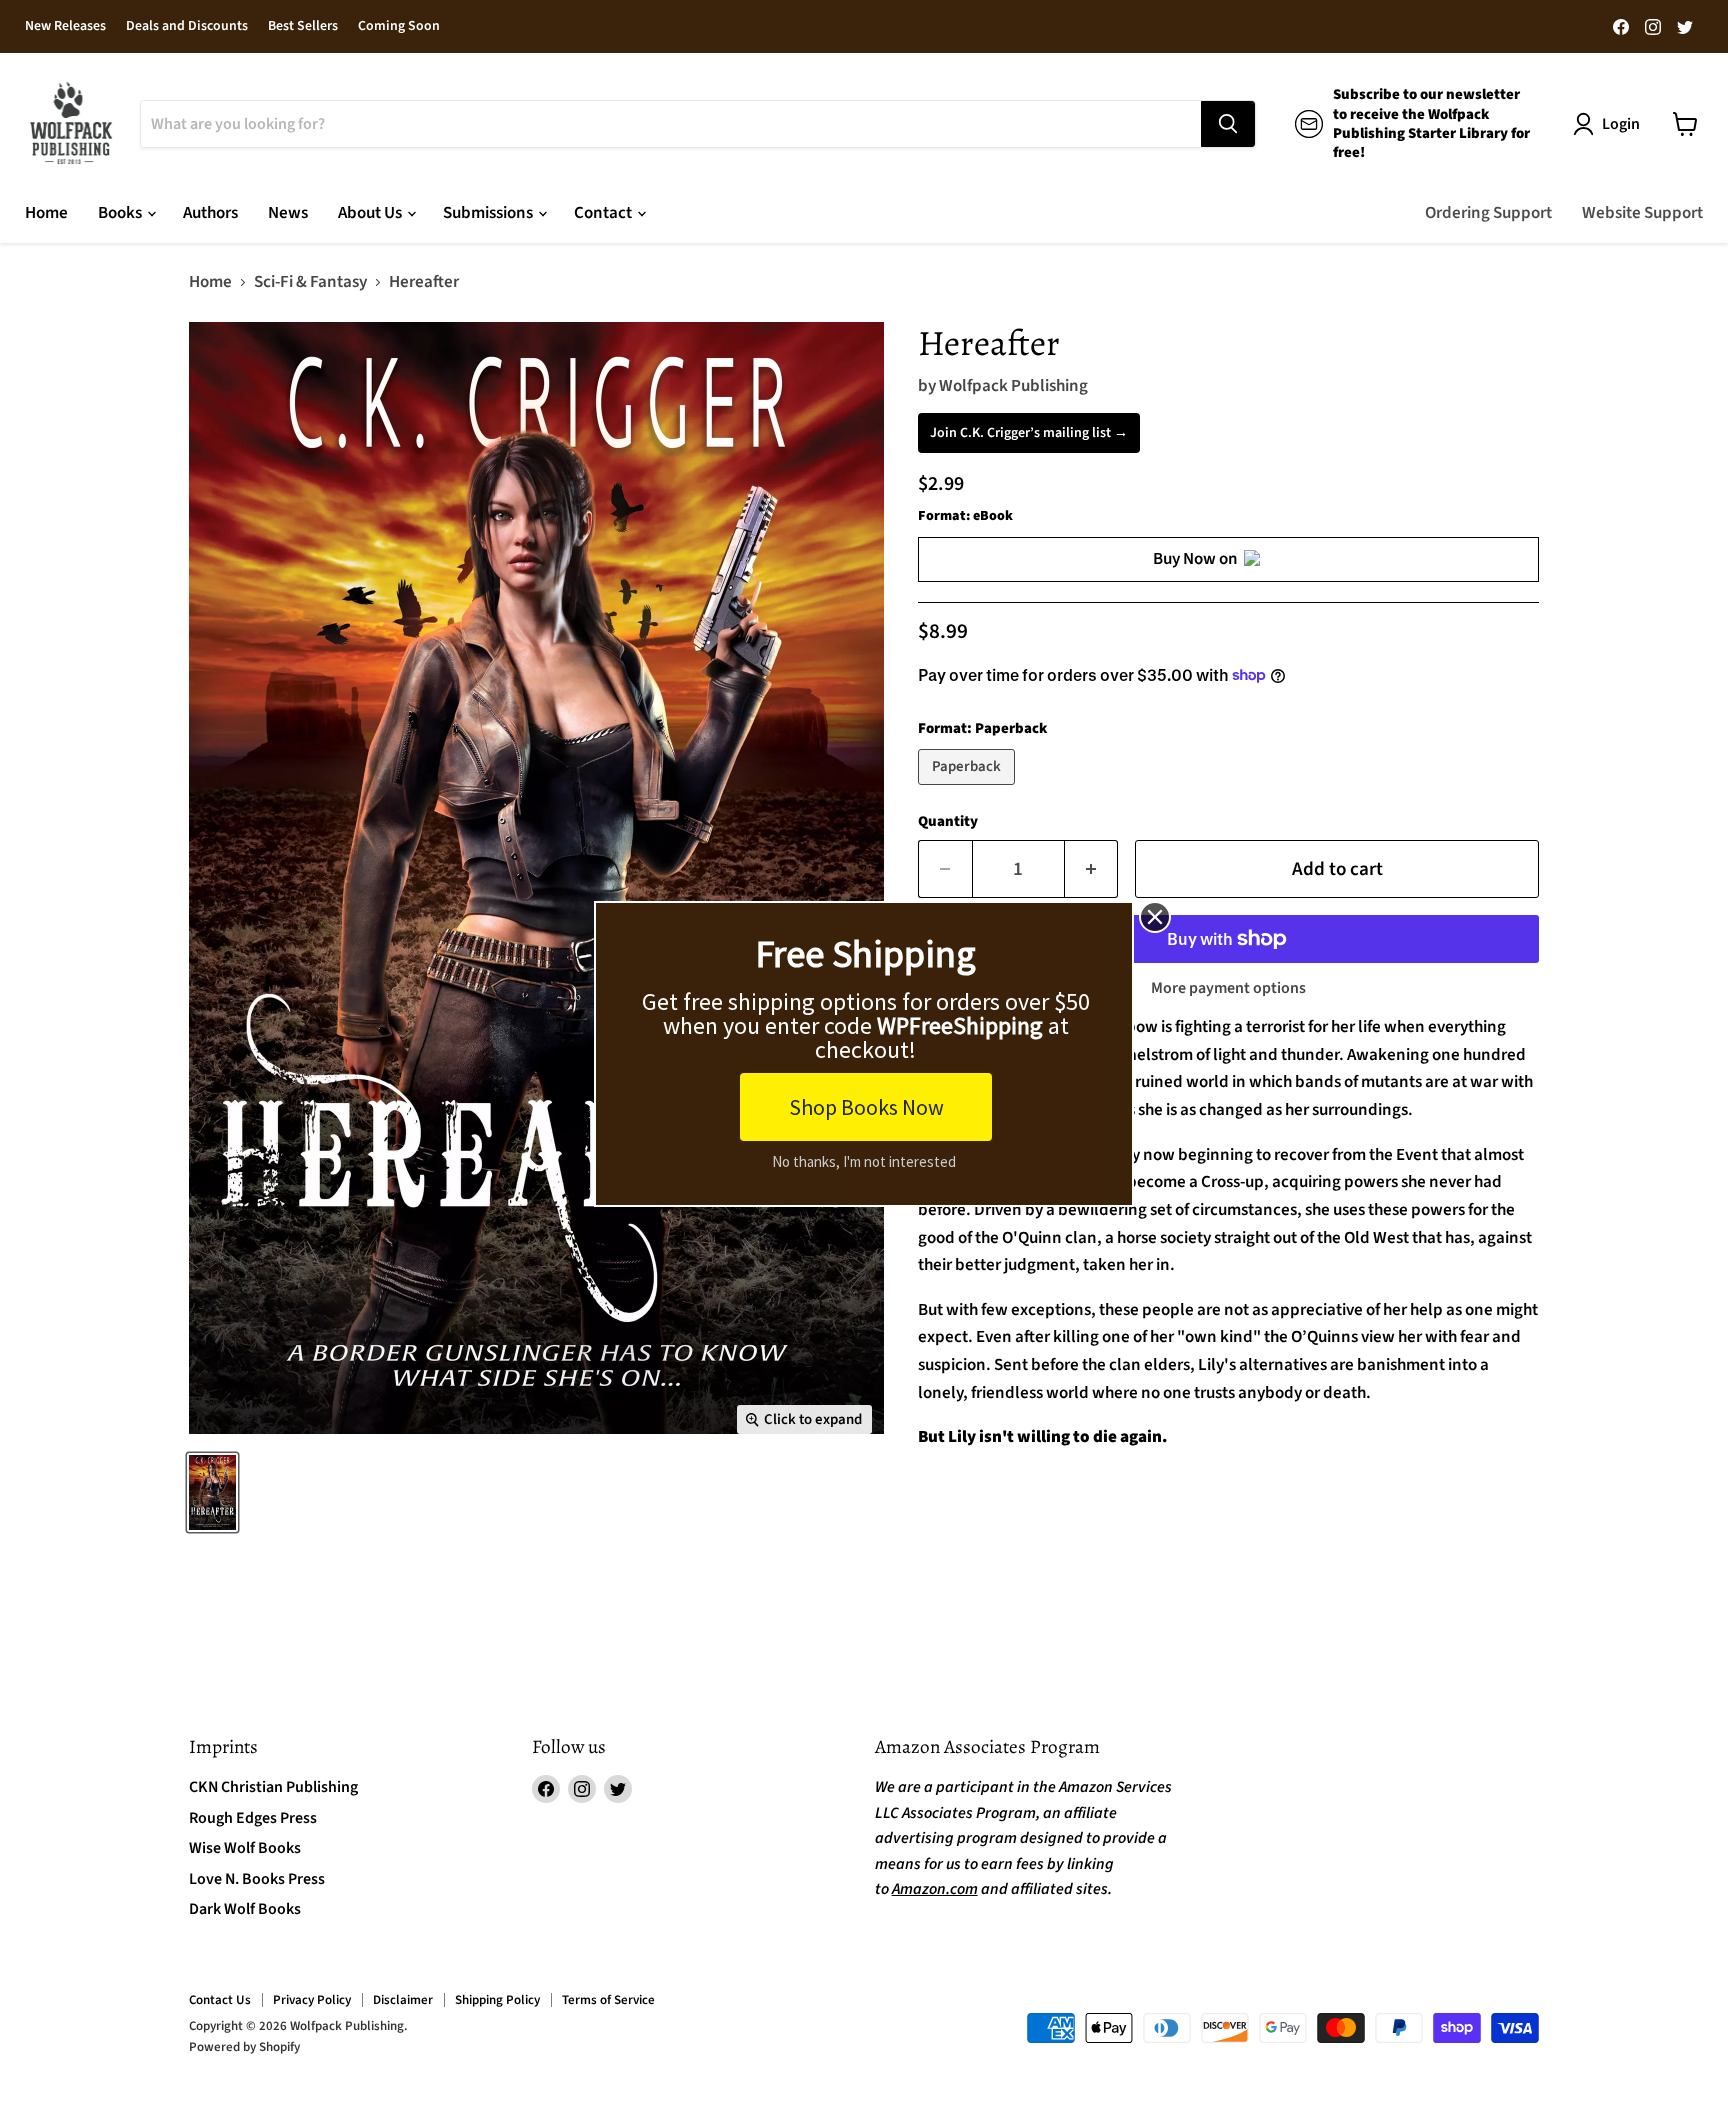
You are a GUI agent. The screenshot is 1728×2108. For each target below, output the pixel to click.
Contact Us (220, 2000)
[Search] (1228, 124)
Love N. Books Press (257, 1879)
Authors (210, 213)
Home (46, 213)
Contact (604, 213)
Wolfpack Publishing (1013, 386)
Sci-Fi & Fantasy (310, 283)
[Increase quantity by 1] (1092, 869)
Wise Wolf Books (245, 1848)
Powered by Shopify (244, 2047)
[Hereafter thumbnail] (212, 1492)
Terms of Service (608, 2000)
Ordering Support (1488, 213)
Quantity (948, 821)
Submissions (489, 213)
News (288, 213)
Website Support (1642, 213)
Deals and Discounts (187, 27)
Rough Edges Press (253, 1818)
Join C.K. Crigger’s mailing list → (1029, 433)
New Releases (65, 27)
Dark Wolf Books (245, 1909)
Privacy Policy (312, 2000)
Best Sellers (303, 27)
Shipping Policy (497, 2000)
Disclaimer (403, 2000)
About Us (371, 213)
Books (121, 213)
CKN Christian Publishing (273, 1787)
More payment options (1228, 988)
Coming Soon (399, 27)
